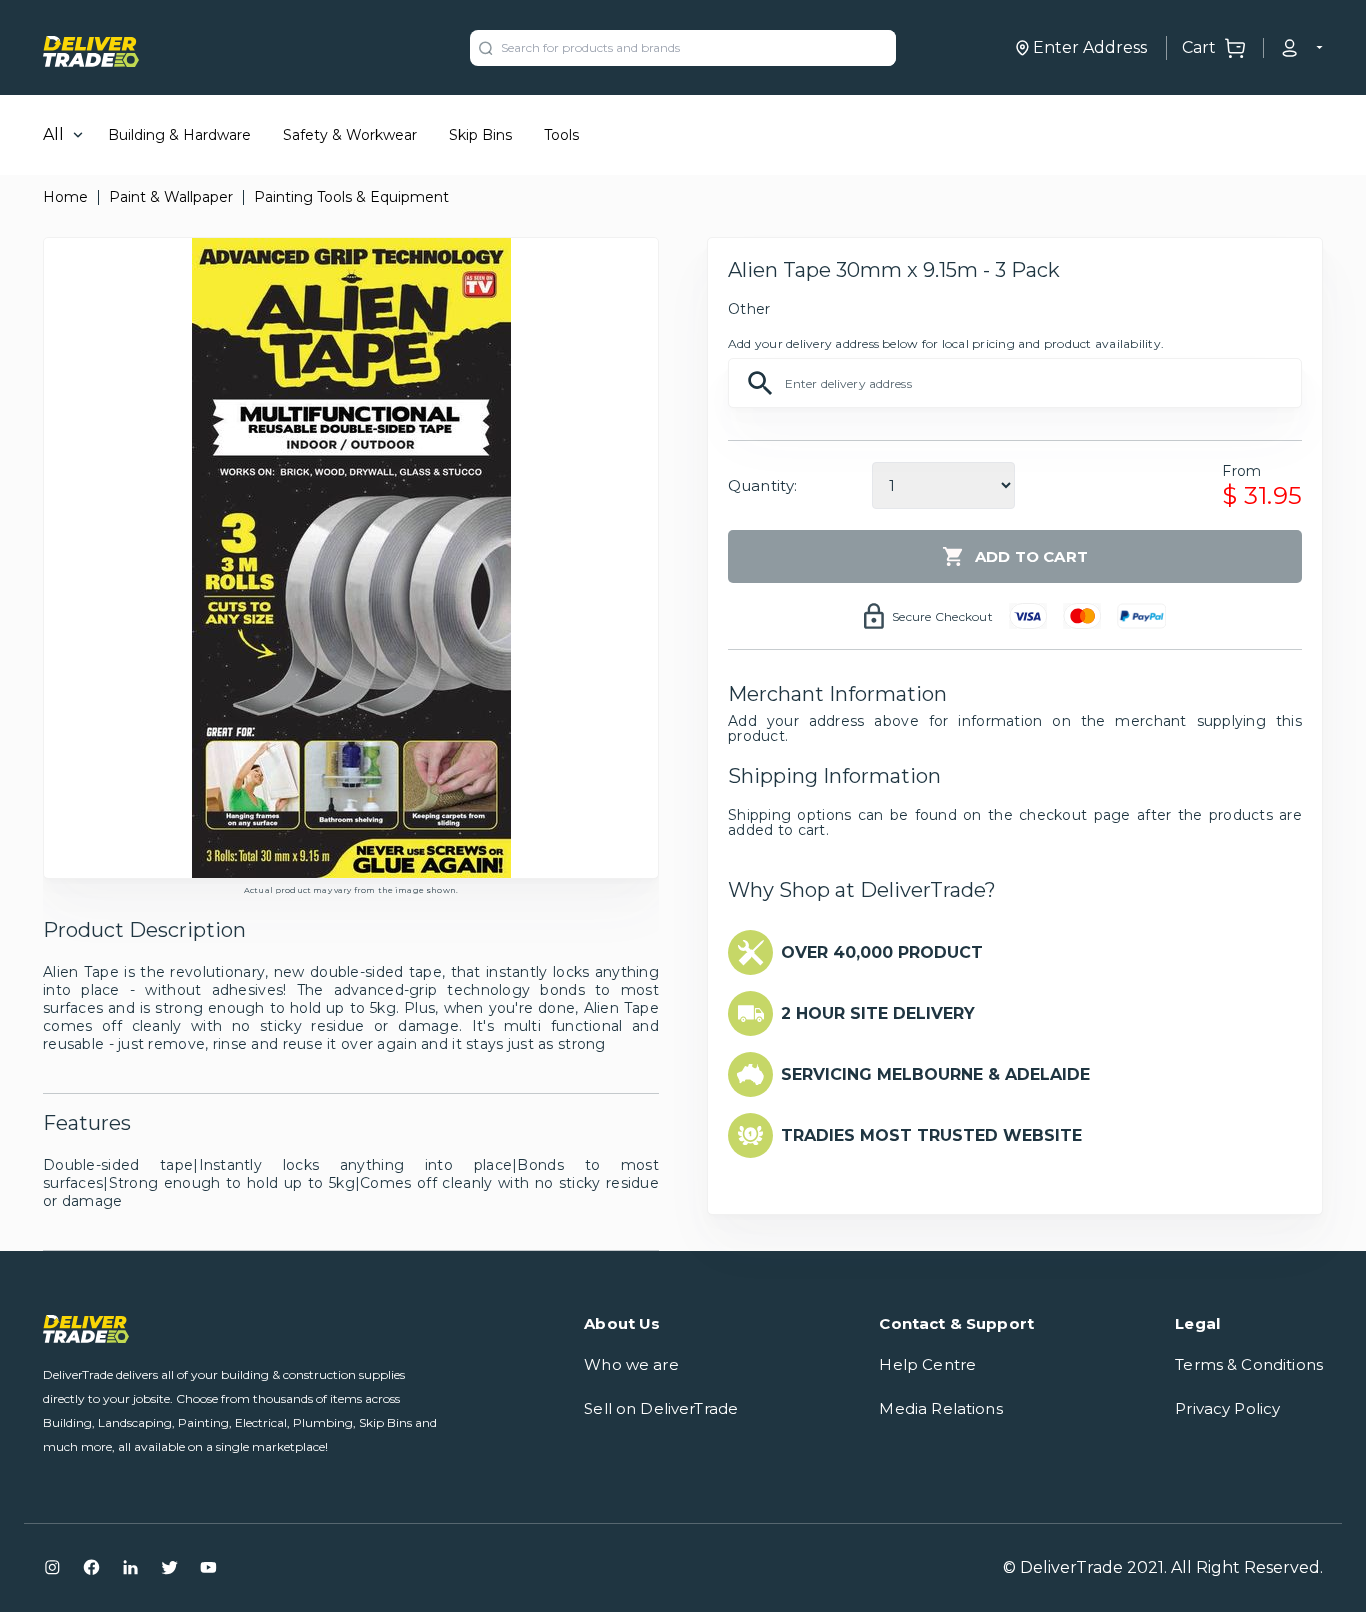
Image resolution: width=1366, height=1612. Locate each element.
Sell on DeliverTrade (661, 1408)
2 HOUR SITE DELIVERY (878, 1013)
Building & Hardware (179, 135)
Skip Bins (480, 135)
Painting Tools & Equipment (351, 197)
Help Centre (927, 1364)
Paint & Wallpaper (171, 197)
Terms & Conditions (1249, 1364)
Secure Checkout (942, 616)
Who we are (631, 1364)
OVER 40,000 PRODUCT (882, 952)
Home (65, 197)
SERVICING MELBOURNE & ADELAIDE (935, 1074)
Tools (561, 135)
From (1241, 471)
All (53, 134)
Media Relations (940, 1408)
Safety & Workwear (350, 135)
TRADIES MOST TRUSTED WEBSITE (931, 1135)
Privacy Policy (1227, 1408)
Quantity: (762, 485)
